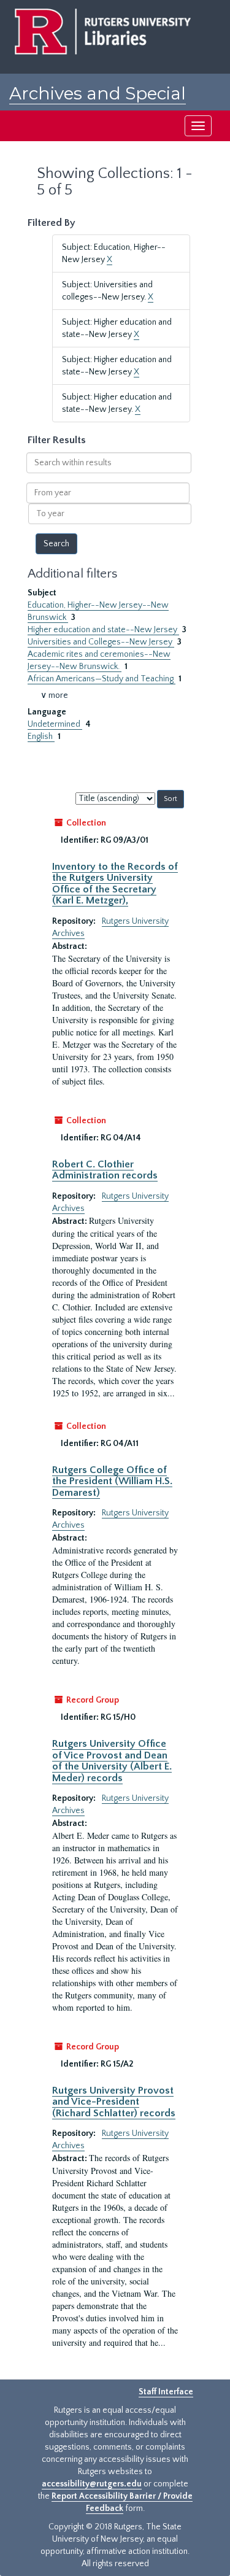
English (41, 737)
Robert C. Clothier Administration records (105, 1170)
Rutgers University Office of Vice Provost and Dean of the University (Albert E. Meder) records (112, 1761)
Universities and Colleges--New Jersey (101, 642)
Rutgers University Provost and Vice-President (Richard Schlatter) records (114, 2102)
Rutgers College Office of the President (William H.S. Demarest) (112, 1481)
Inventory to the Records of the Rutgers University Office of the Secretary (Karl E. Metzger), (115, 884)
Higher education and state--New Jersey (103, 630)
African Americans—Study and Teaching (102, 679)
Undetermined (55, 724)
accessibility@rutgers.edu (92, 2484)
